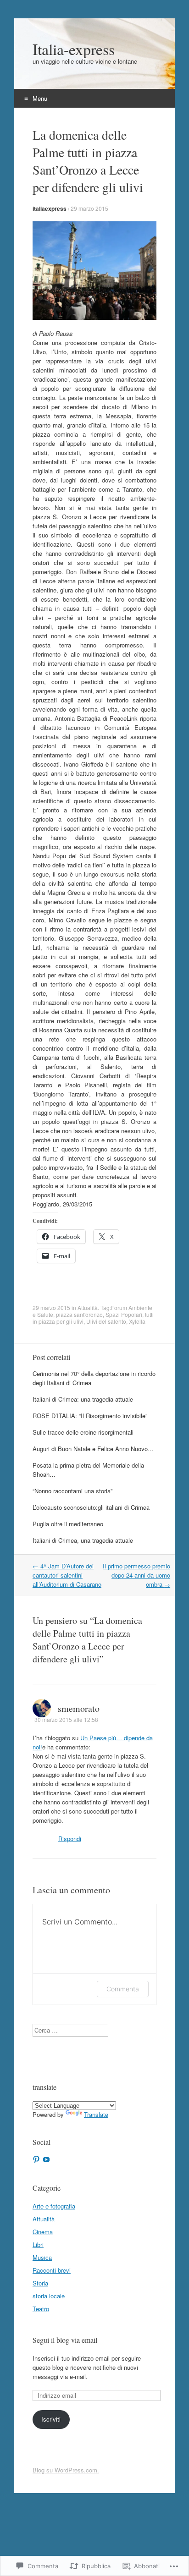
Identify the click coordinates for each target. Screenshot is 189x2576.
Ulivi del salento (106, 1321)
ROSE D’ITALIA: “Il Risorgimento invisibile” (90, 1416)
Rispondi (70, 1839)
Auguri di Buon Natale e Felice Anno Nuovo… (93, 1449)
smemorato (79, 1708)
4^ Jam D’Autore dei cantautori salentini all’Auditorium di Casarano (67, 1575)
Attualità (88, 1307)
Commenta (123, 1989)
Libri (38, 2244)
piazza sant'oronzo (79, 1314)
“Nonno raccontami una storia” (72, 1491)
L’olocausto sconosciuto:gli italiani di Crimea (91, 1507)
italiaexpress (50, 208)
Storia (40, 2283)
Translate (96, 2114)
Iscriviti (51, 2419)
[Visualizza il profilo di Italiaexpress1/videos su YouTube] (46, 2159)
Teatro (41, 2309)
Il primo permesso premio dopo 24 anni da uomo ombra (136, 1575)
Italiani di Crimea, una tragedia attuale (83, 1540)
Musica (42, 2257)
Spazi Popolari (124, 1314)
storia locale (49, 2296)
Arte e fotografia (54, 2206)
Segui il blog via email (65, 2340)
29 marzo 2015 (89, 208)
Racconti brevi (52, 2270)
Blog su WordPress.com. (66, 2470)
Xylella (137, 1321)
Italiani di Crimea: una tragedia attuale (83, 1399)
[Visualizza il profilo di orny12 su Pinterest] (36, 2159)
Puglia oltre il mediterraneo (68, 1524)
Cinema (43, 2232)
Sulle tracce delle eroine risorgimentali (83, 1432)
